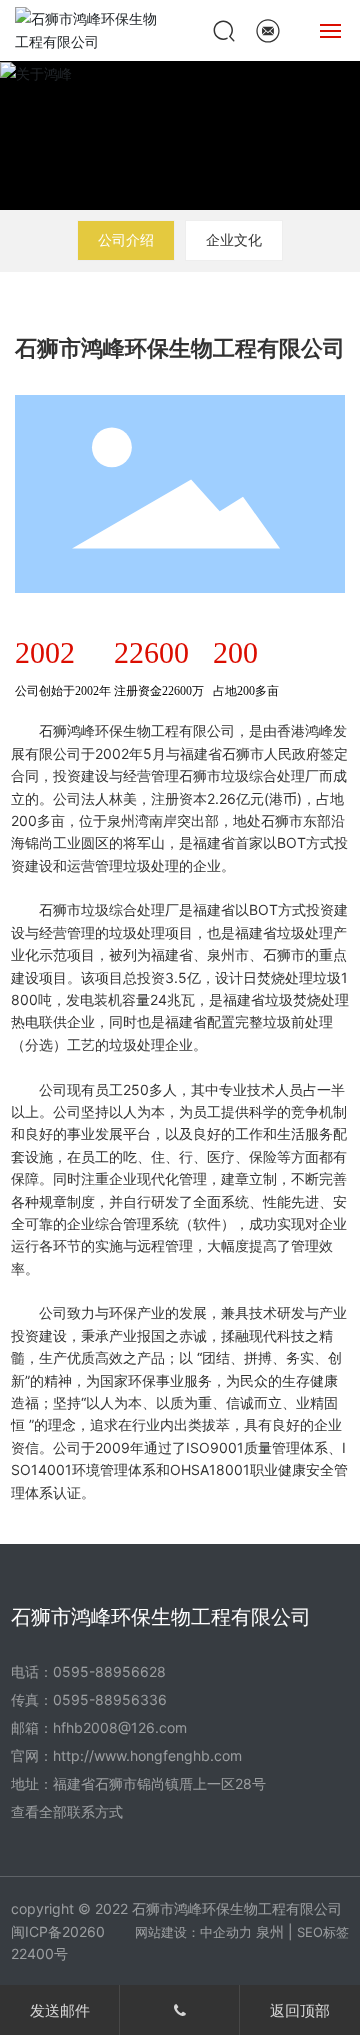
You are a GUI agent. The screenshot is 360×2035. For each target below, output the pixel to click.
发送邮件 (60, 2010)
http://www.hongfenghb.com (147, 1755)
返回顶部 (300, 2010)
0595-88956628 (109, 1671)
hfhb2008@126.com (120, 1727)
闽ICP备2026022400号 (58, 1942)
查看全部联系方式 (67, 1811)
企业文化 (234, 239)
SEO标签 (323, 1932)
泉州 (270, 1931)
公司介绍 (126, 239)
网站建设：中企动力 (193, 1932)
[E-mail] (268, 28)
